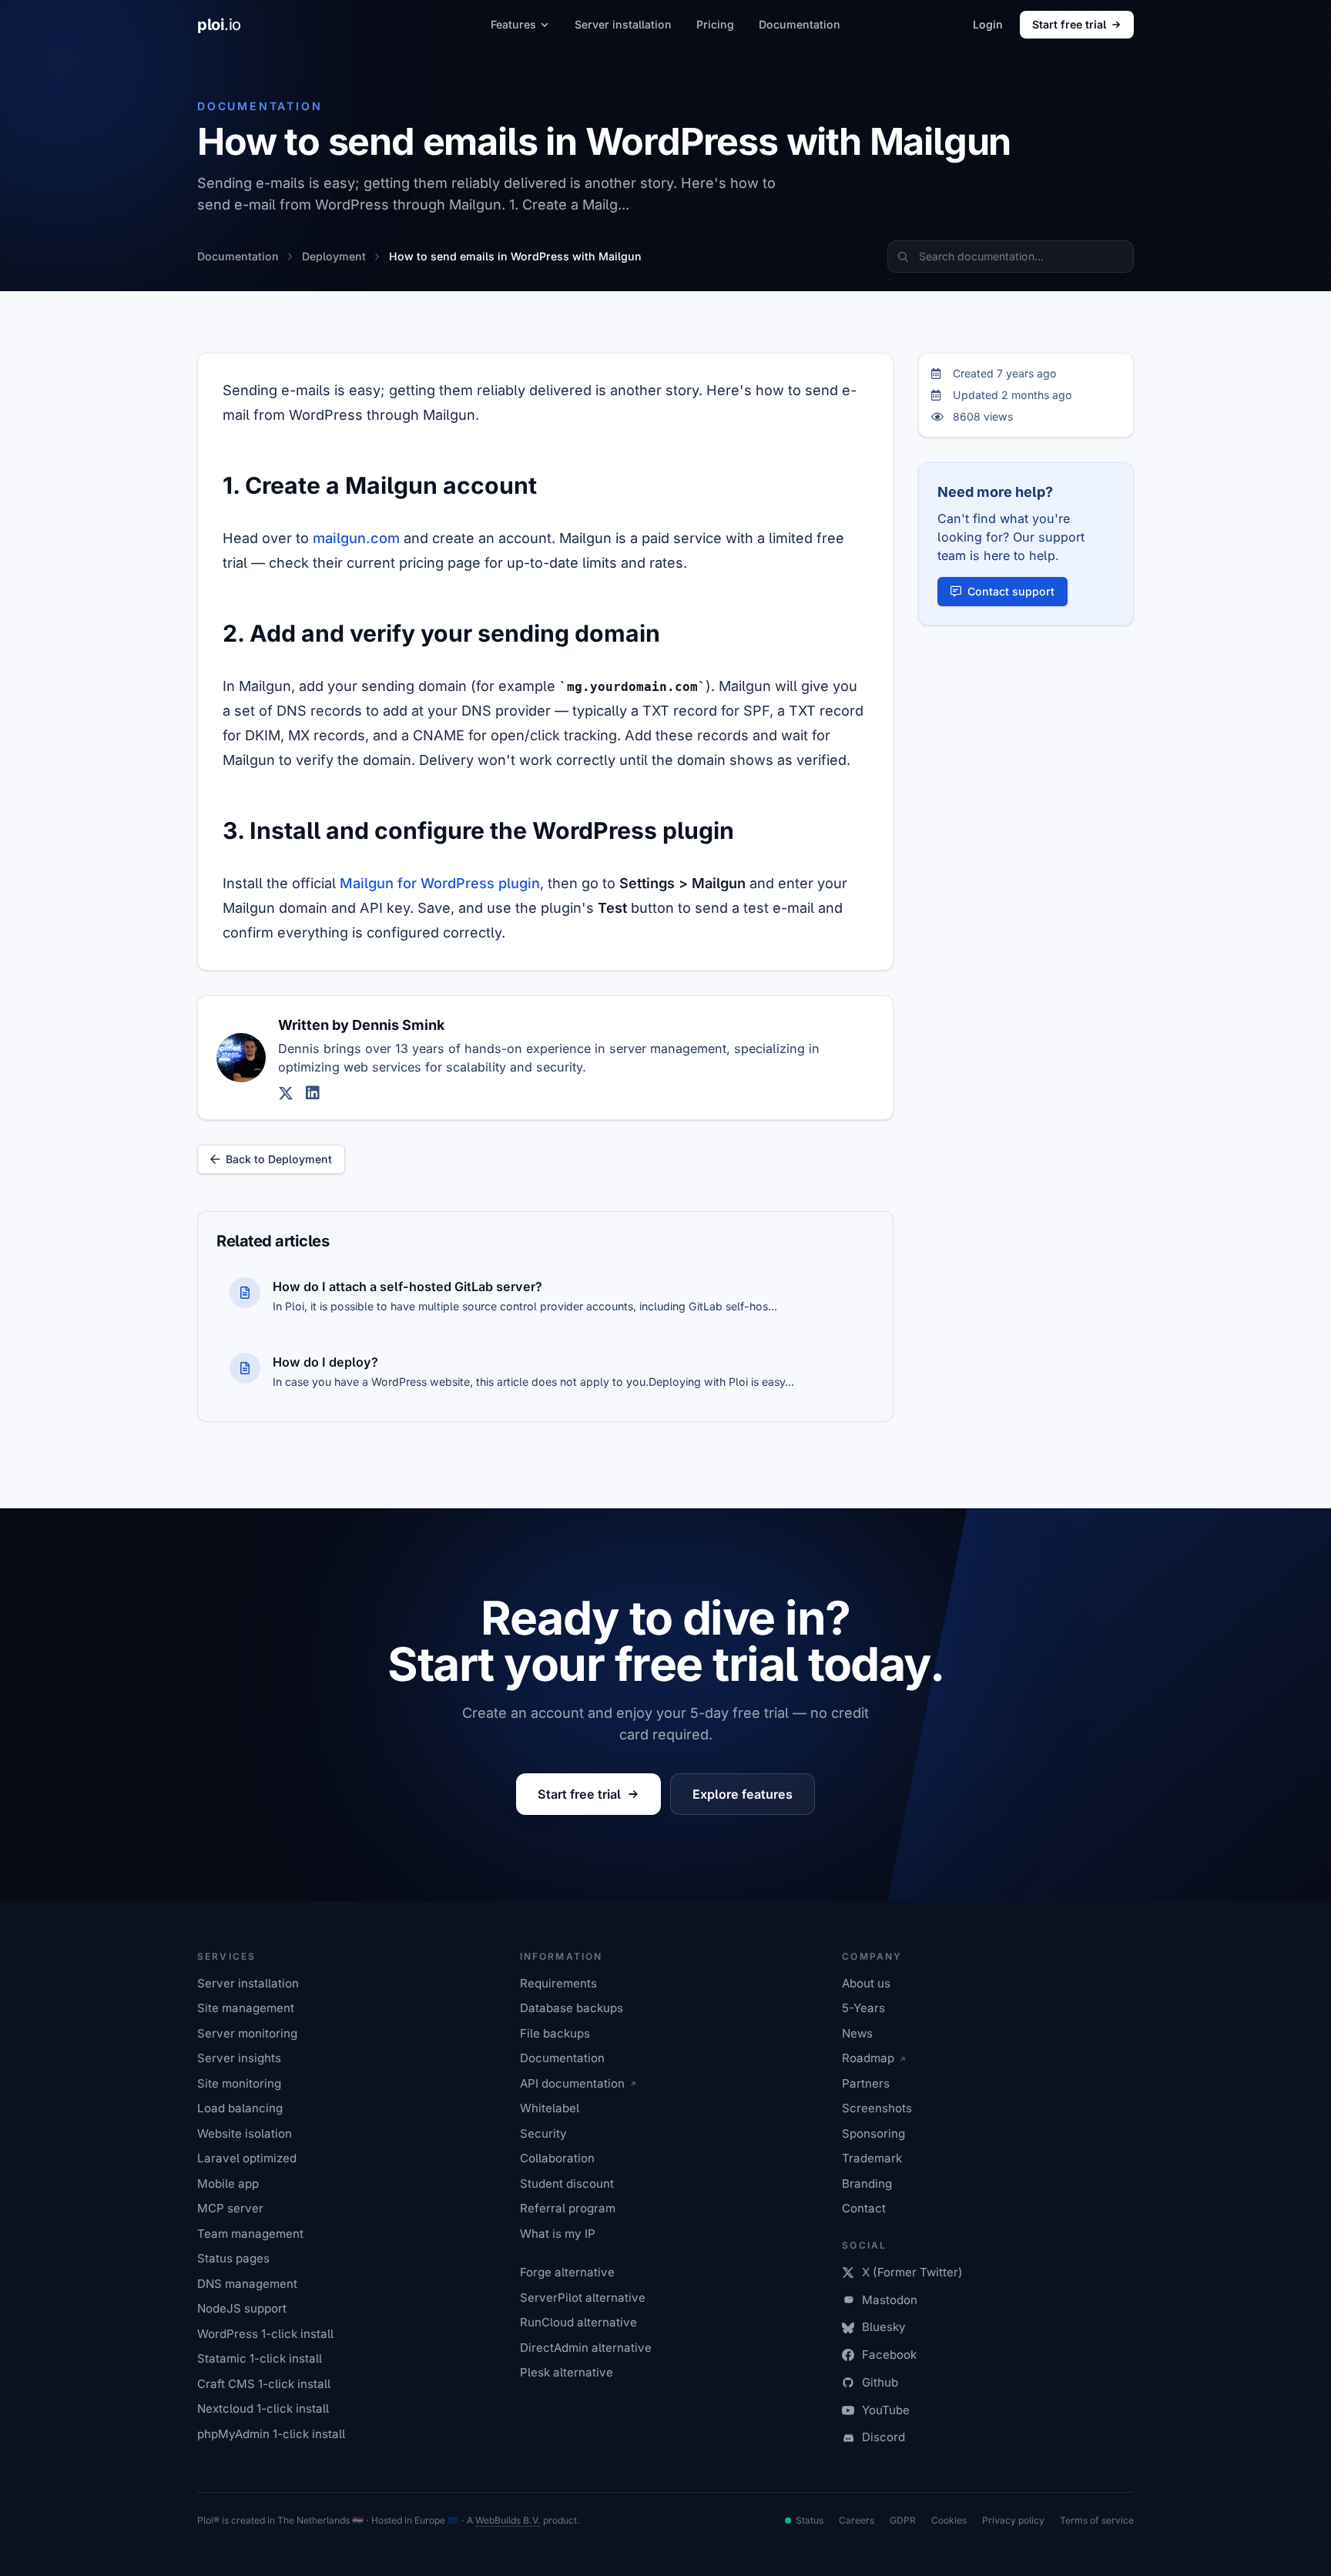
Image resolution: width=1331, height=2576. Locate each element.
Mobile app (228, 2184)
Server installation (623, 24)
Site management (246, 2008)
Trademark (872, 2158)
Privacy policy (1013, 2520)
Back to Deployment (279, 1159)
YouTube (886, 2410)
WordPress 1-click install (265, 2334)
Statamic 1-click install (260, 2358)
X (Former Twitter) (912, 2272)
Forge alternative (567, 2272)
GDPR (903, 2520)
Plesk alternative (567, 2372)
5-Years (863, 2008)
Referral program (568, 2208)
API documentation (572, 2083)
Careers (857, 2520)
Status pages (233, 2258)
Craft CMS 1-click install (264, 2384)
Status (810, 2520)
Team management (250, 2234)
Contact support (1011, 591)
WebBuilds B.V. (508, 2520)
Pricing (715, 24)
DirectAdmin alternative (586, 2348)
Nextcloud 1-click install (263, 2408)
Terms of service (1097, 2520)
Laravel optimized (247, 2158)
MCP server (230, 2208)
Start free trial (1069, 24)
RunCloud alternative (578, 2322)
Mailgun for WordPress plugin (440, 883)
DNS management (247, 2284)
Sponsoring (873, 2133)
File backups (555, 2033)
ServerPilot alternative (583, 2298)
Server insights (239, 2058)
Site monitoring (239, 2083)
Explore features (743, 1794)
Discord (883, 2437)
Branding (867, 2184)
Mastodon (890, 2300)
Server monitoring (247, 2033)
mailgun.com (356, 538)
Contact (864, 2208)
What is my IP (558, 2234)
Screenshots (877, 2108)
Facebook (889, 2355)
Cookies (949, 2520)
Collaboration (557, 2158)
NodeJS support (242, 2308)
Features (513, 24)
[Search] (903, 257)
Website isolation (245, 2133)
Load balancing (240, 2108)
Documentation (800, 24)
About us (866, 1983)
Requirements (558, 1983)
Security (543, 2133)
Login (988, 24)
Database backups (572, 2008)
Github (880, 2382)
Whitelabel (550, 2108)
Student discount (567, 2184)
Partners (866, 2083)
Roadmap (868, 2058)
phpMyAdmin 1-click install (271, 2434)
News (857, 2033)
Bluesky (884, 2327)
